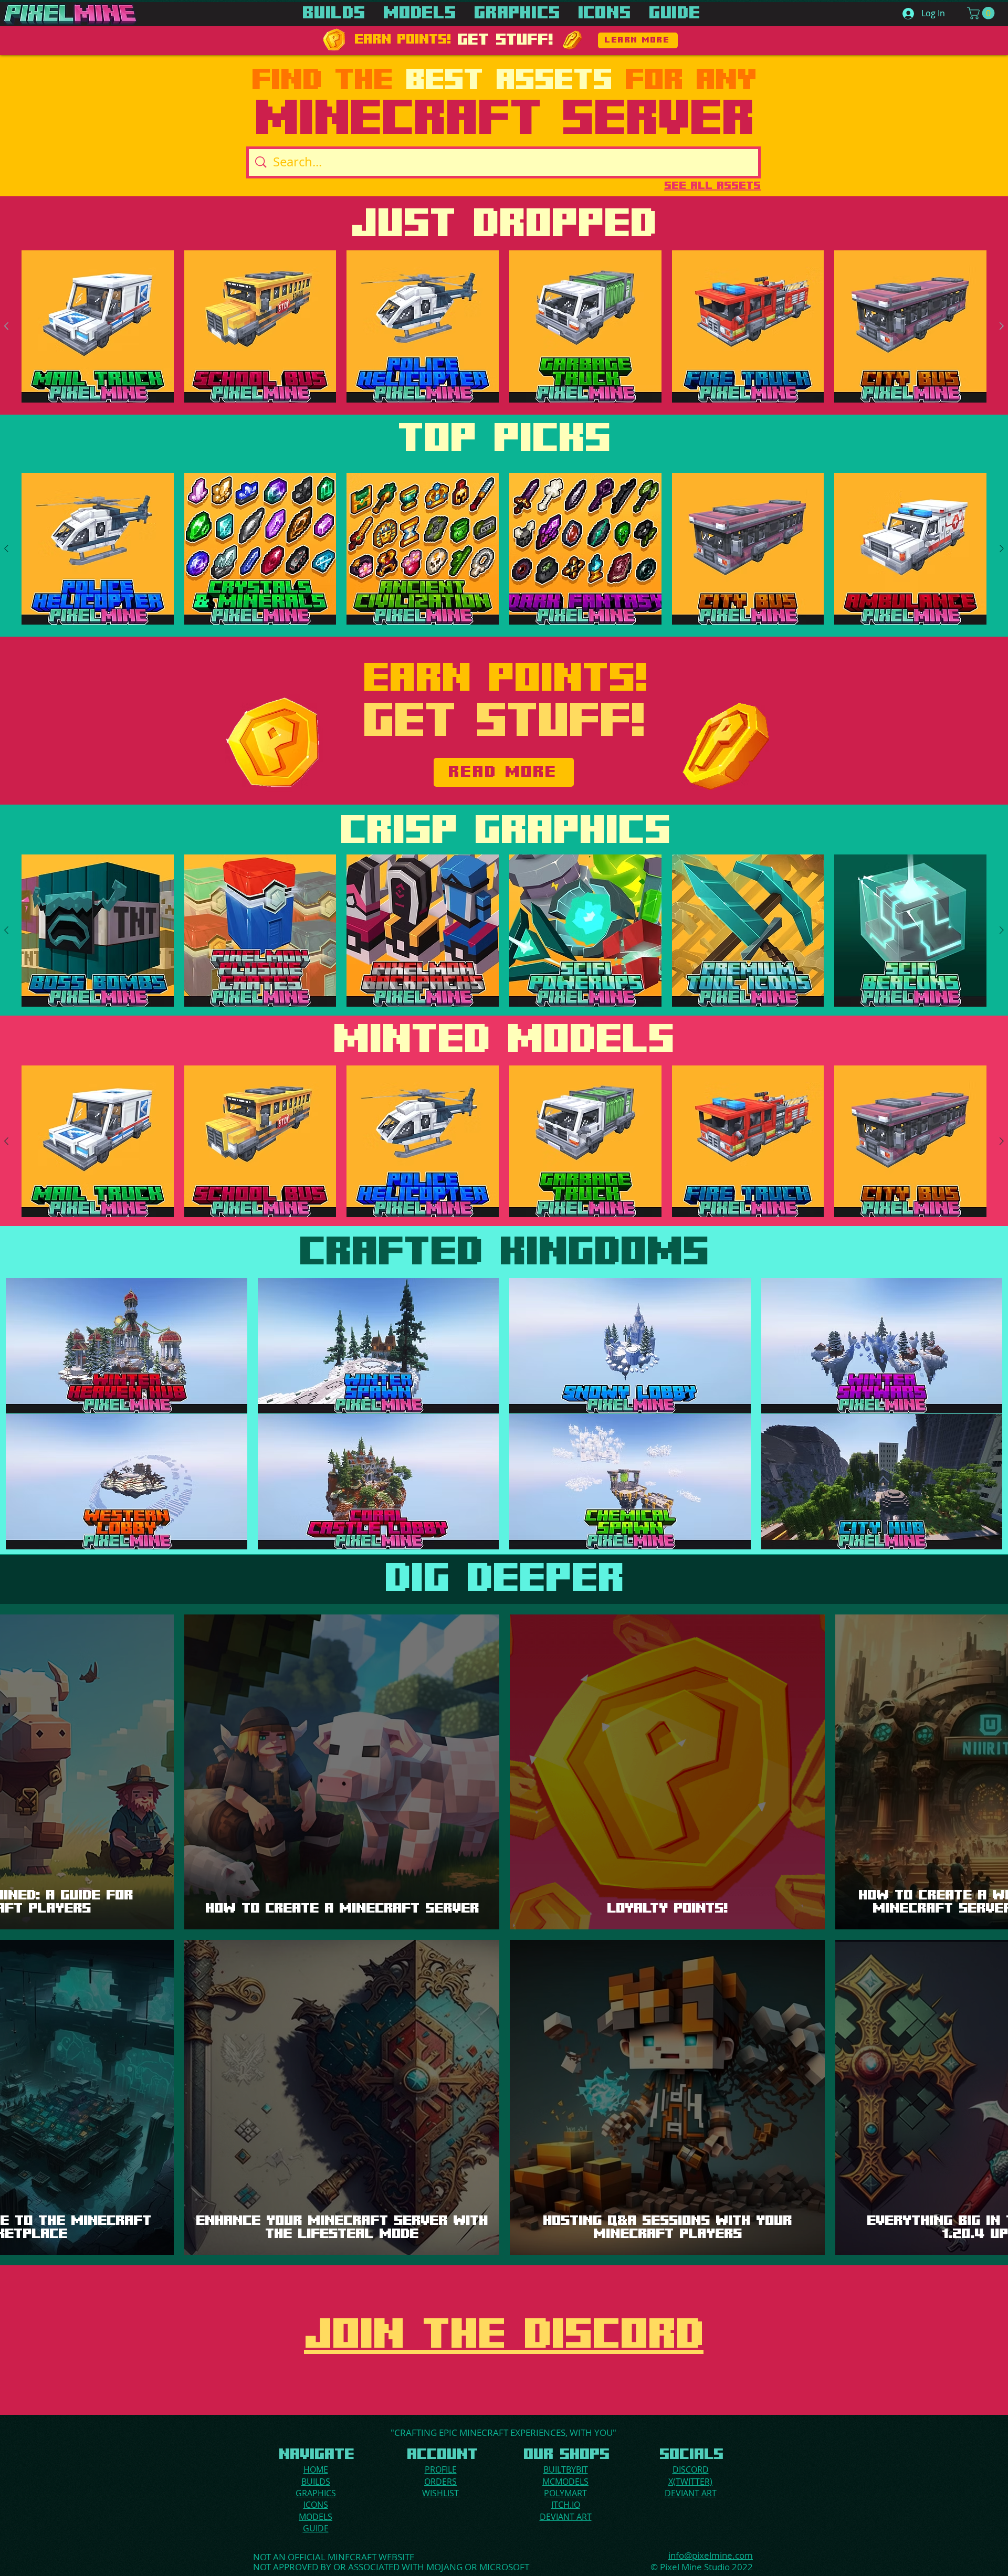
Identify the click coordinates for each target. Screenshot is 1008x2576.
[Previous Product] (6, 326)
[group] (504, 326)
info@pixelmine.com (711, 2555)
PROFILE (441, 2469)
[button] (982, 13)
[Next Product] (1002, 326)
